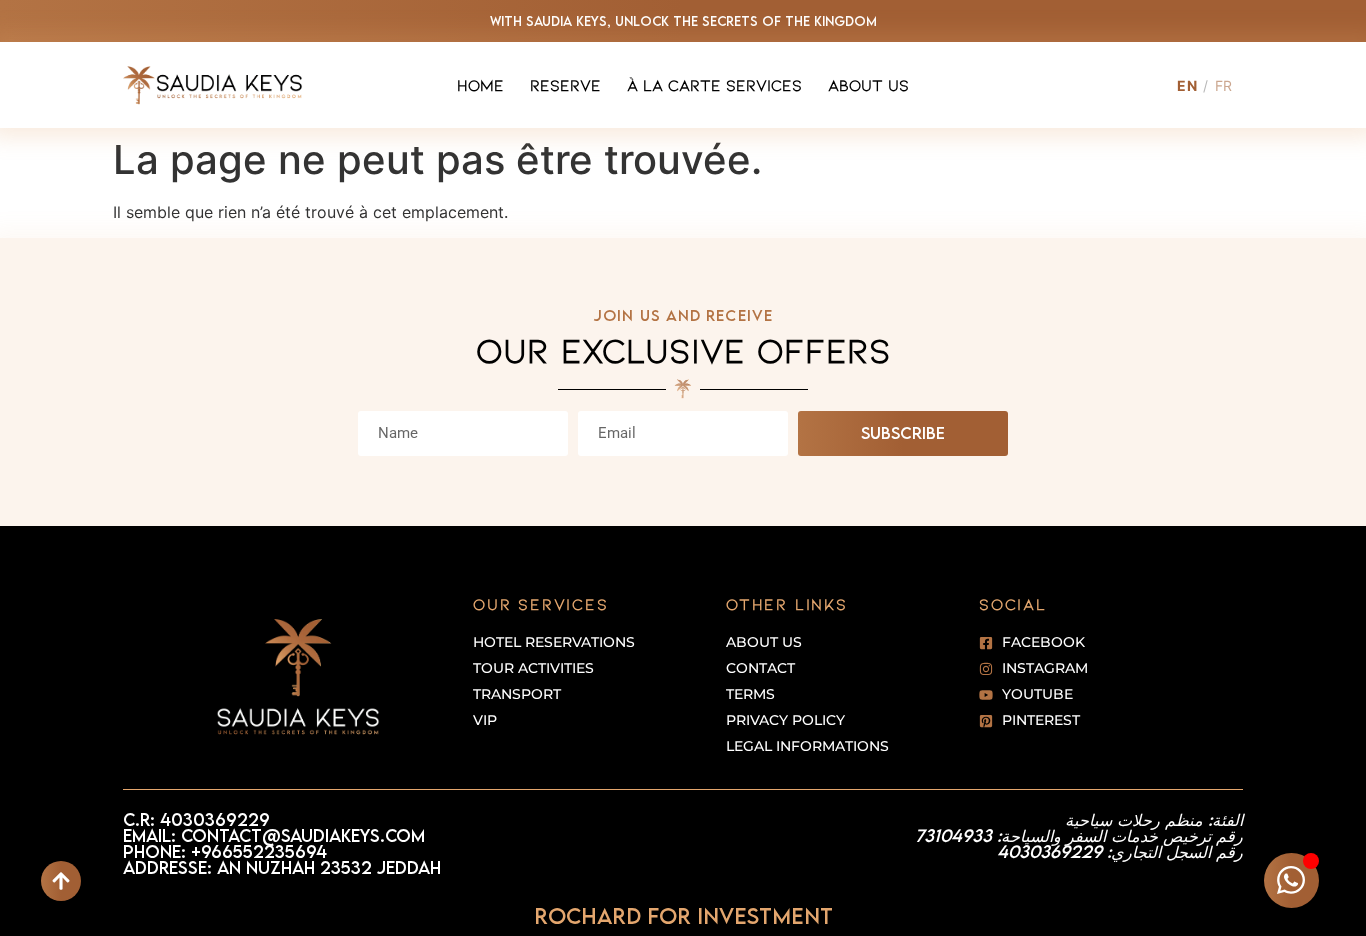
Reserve (565, 84)
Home (480, 84)
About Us (868, 84)
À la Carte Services (714, 84)
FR (1224, 85)
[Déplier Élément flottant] (1291, 880)
